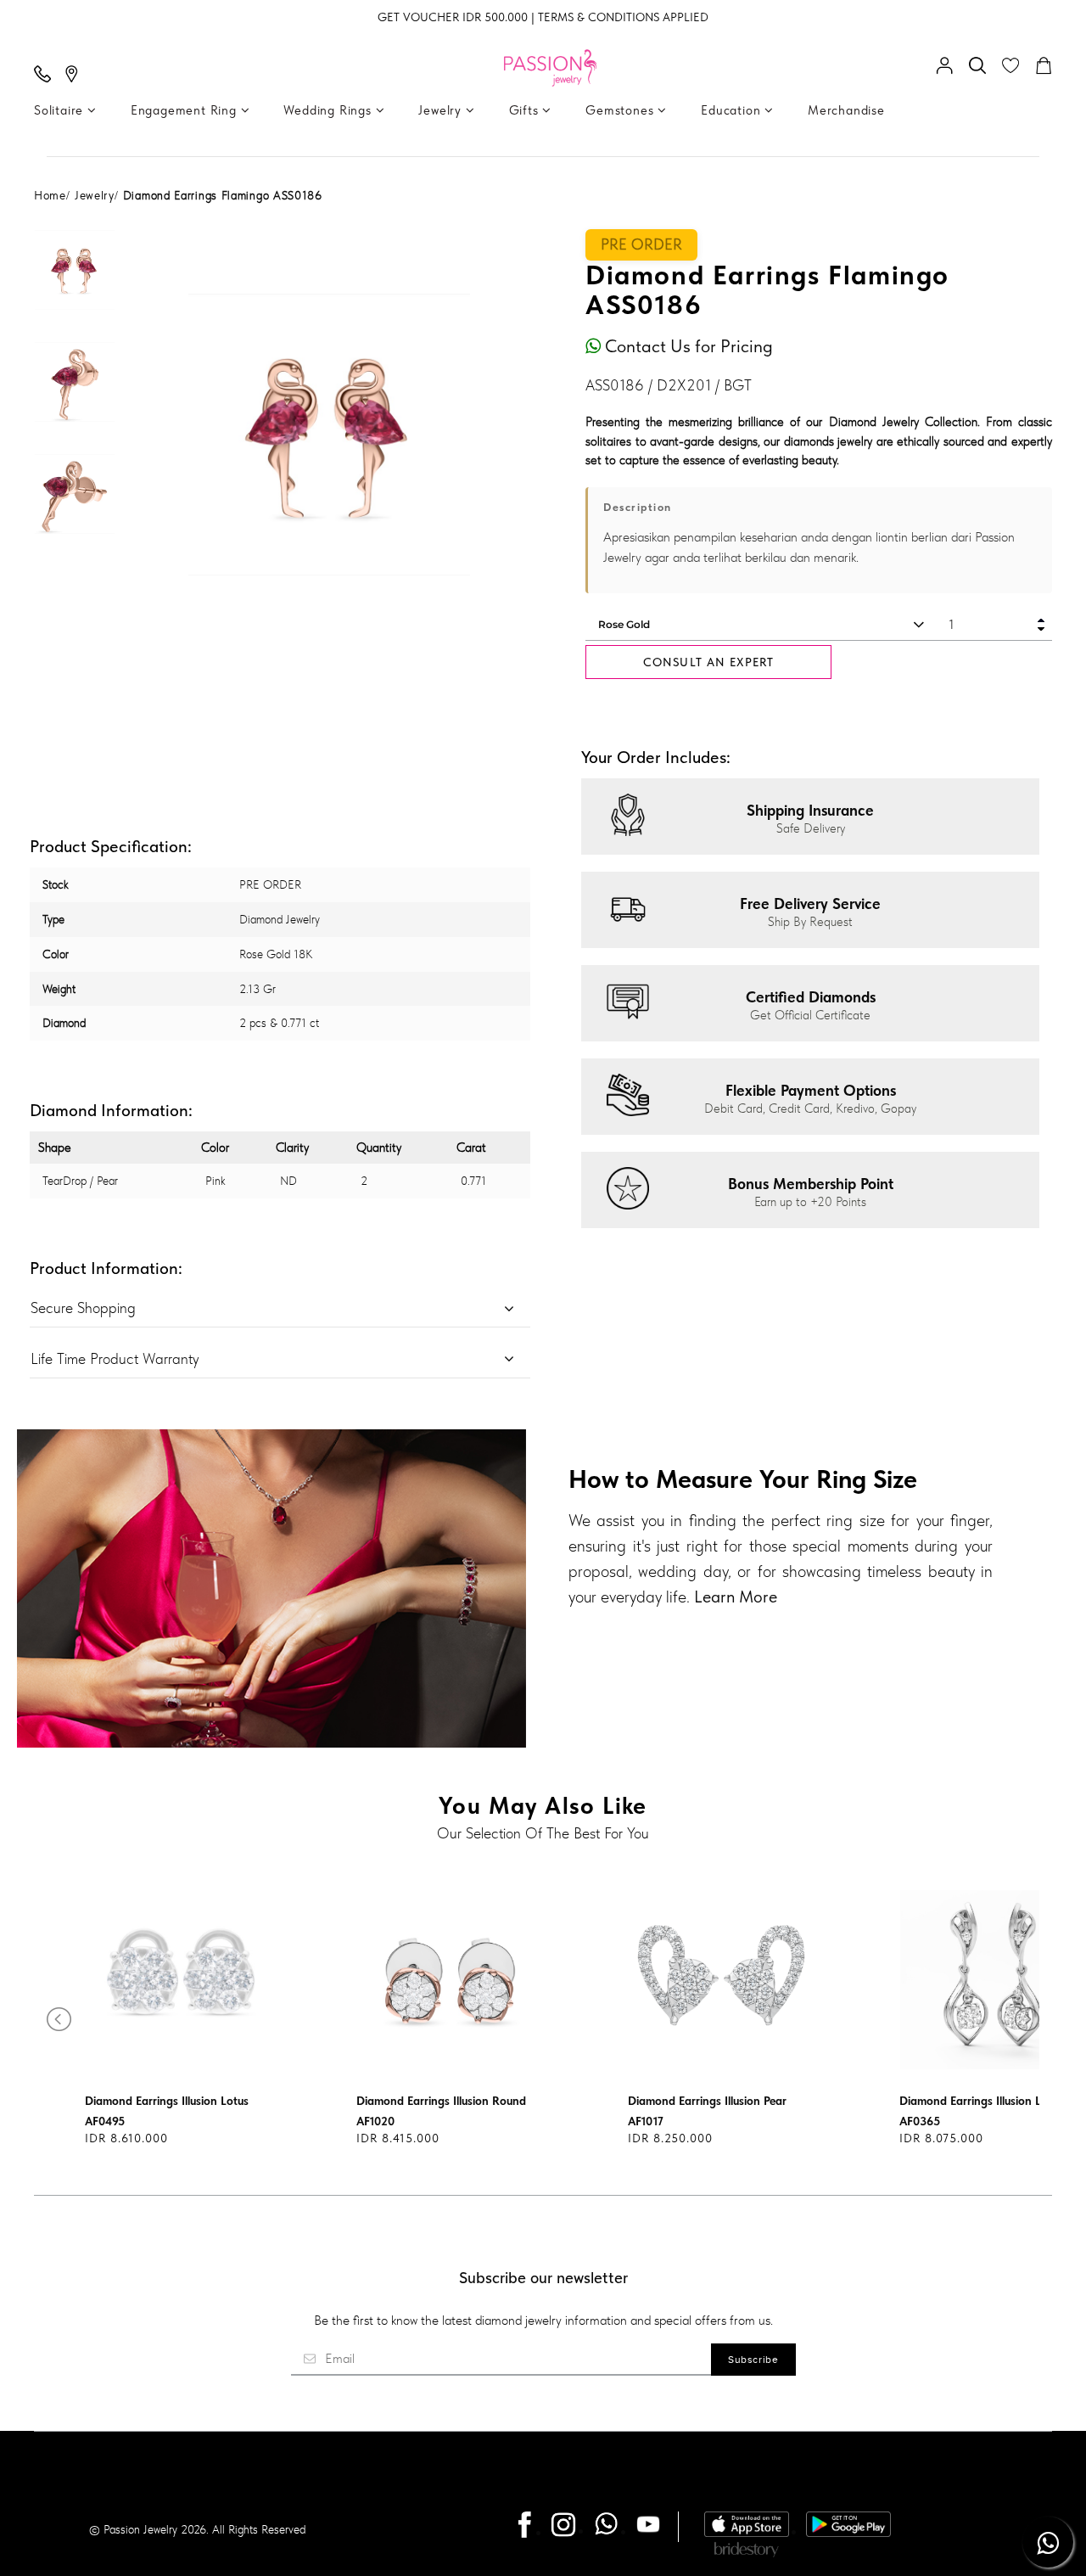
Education (733, 110)
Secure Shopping (83, 1308)
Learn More (736, 1597)
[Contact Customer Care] (47, 76)
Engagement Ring (186, 110)
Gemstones (621, 110)
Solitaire (61, 110)
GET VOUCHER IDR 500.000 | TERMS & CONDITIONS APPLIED (543, 17)
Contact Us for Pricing (687, 346)
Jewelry (442, 110)
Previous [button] (154, 435)
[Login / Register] (949, 67)
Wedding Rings (329, 110)
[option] (75, 285)
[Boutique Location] (76, 76)
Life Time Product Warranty (115, 1358)
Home (50, 195)
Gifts (526, 110)
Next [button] (504, 435)
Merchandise (846, 110)
